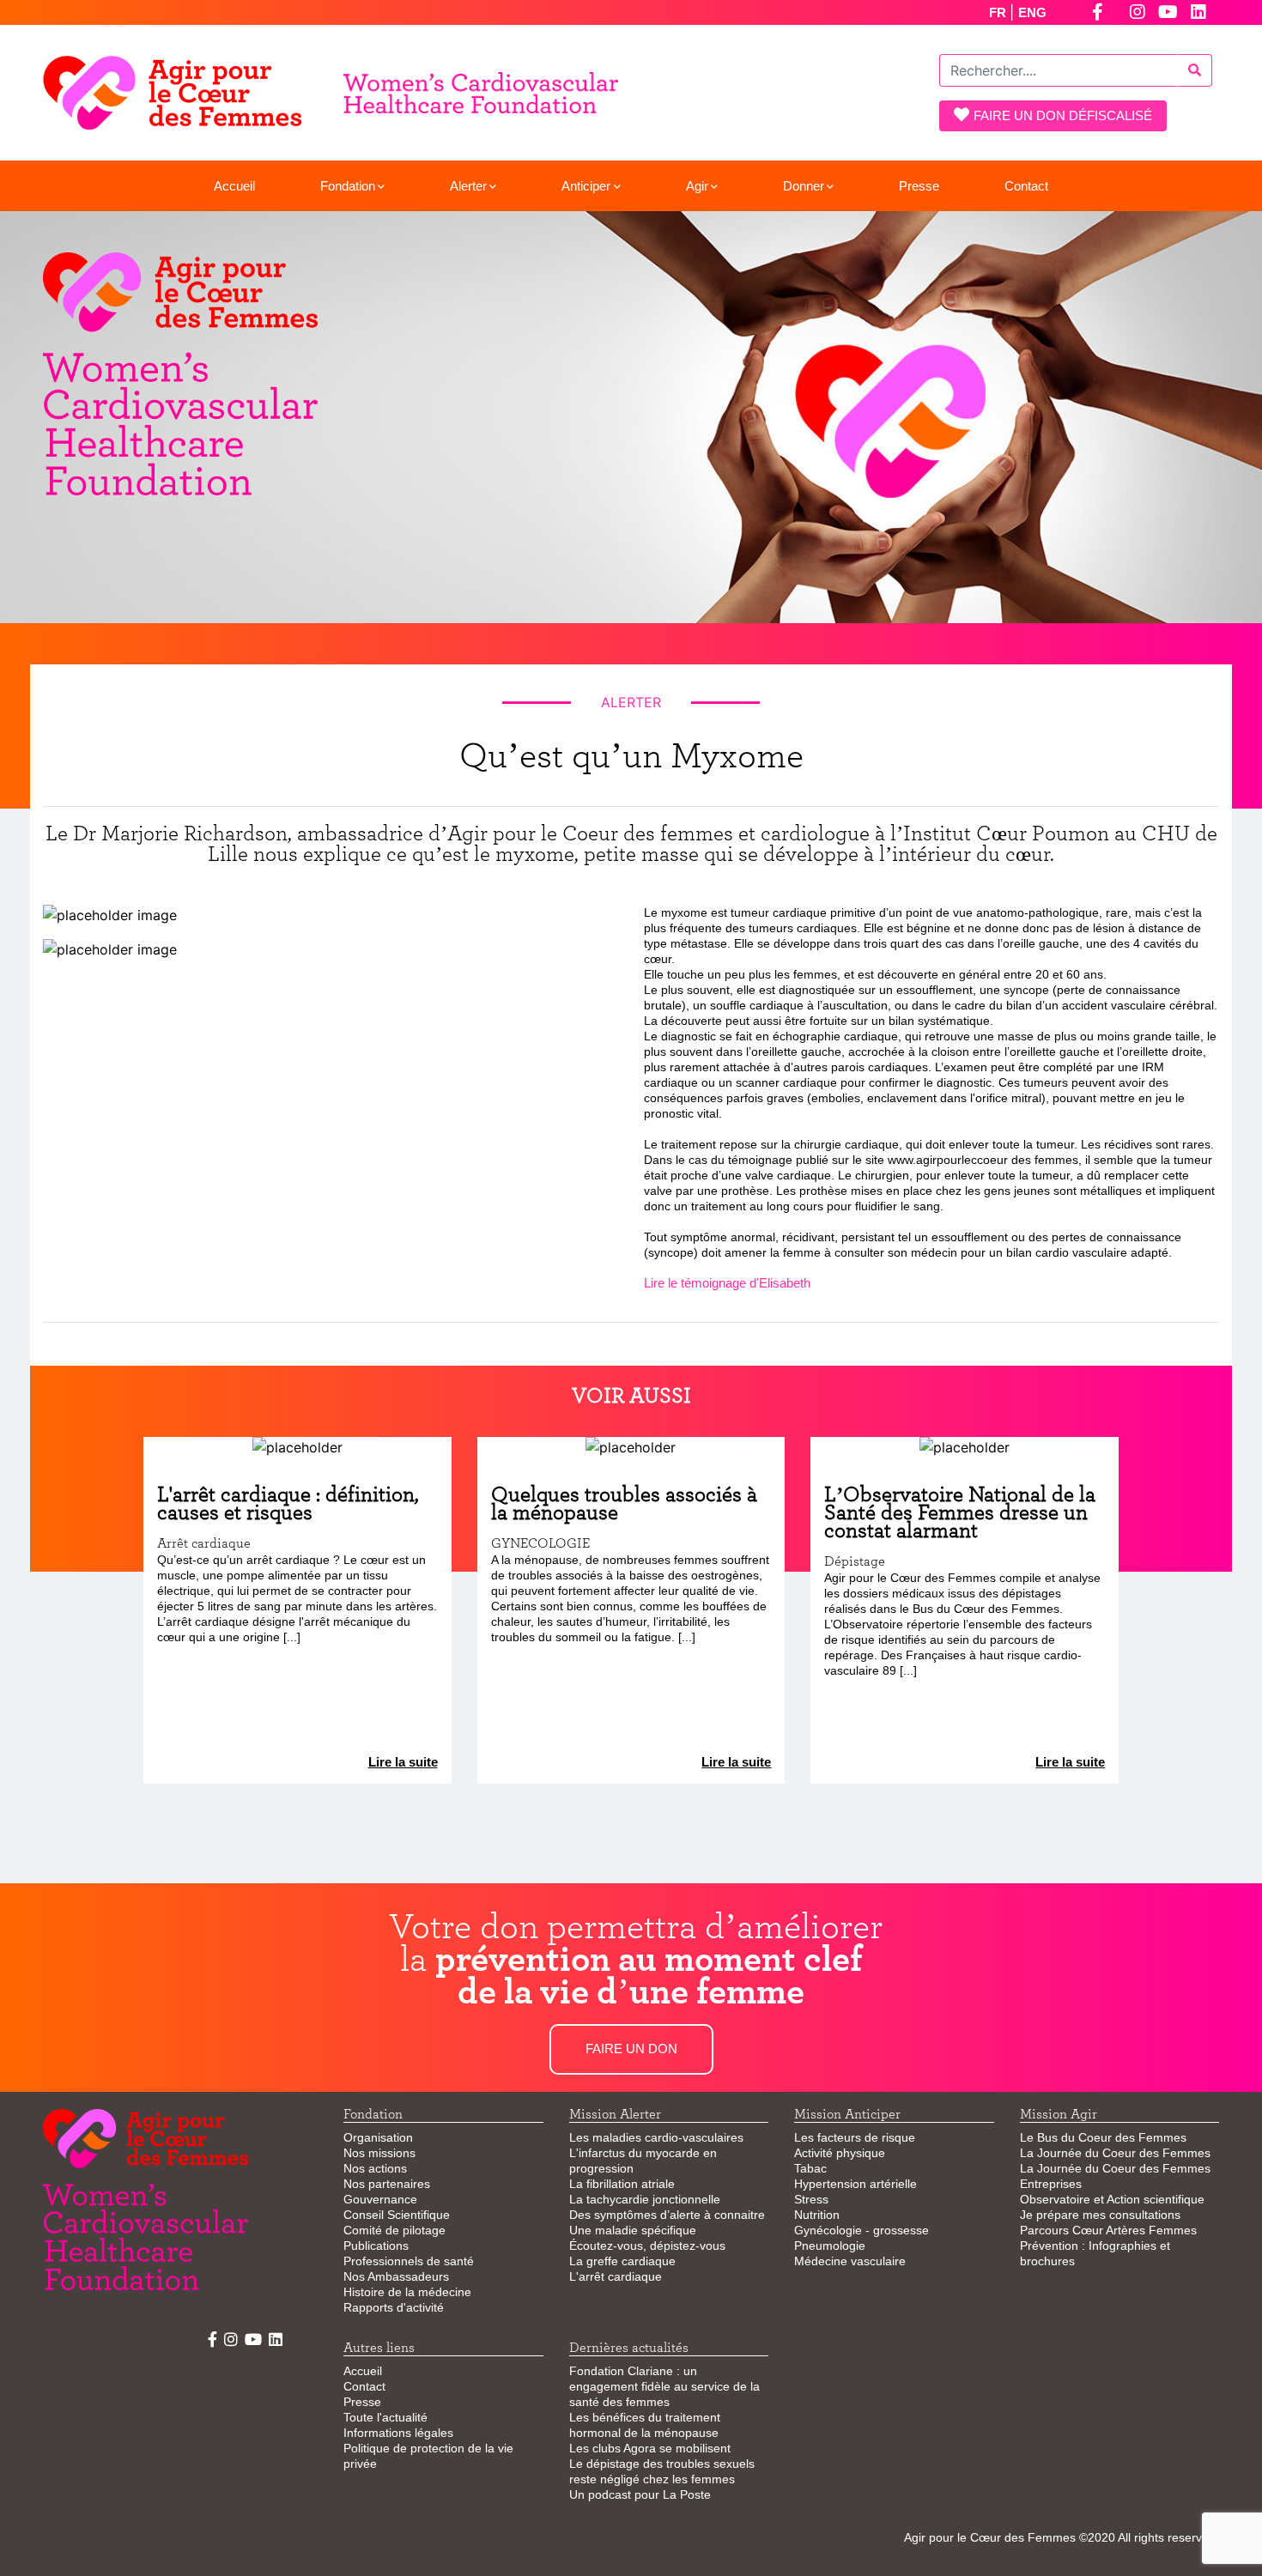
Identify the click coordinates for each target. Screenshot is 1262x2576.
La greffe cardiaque (622, 2261)
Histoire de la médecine (407, 2292)
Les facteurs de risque (855, 2137)
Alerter (468, 186)
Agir (697, 186)
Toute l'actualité (385, 2417)
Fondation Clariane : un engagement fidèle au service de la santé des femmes (664, 2386)
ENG (1032, 12)
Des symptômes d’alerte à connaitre (667, 2215)
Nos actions (375, 2168)
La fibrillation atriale (622, 2184)
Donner (804, 186)
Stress (811, 2199)
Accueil (234, 186)
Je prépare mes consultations (1100, 2215)
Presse (919, 186)
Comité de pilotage (394, 2230)
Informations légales (398, 2433)
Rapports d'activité (394, 2307)
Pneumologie (830, 2246)
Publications (376, 2246)
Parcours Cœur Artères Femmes (1108, 2230)
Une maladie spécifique (633, 2230)
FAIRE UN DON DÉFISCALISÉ (1063, 115)
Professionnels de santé (409, 2261)
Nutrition (817, 2215)
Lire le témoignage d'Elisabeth (727, 1283)
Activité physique (840, 2153)
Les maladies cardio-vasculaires (656, 2137)
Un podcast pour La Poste (640, 2494)
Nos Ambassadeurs (396, 2276)
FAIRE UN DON (631, 2049)
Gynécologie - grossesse (862, 2230)
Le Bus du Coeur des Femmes (1103, 2137)
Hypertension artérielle (855, 2184)
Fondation (348, 186)
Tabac (810, 2168)
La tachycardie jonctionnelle (645, 2199)
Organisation (378, 2137)
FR (999, 12)
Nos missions (379, 2153)
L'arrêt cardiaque (616, 2276)
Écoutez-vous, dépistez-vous (647, 2246)
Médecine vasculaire (850, 2261)
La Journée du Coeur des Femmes (1115, 2153)
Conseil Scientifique (397, 2215)
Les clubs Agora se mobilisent (650, 2448)
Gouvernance (380, 2199)
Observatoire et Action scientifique (1112, 2199)
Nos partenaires (387, 2184)
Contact (1026, 186)
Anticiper (586, 186)
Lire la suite (403, 1762)
